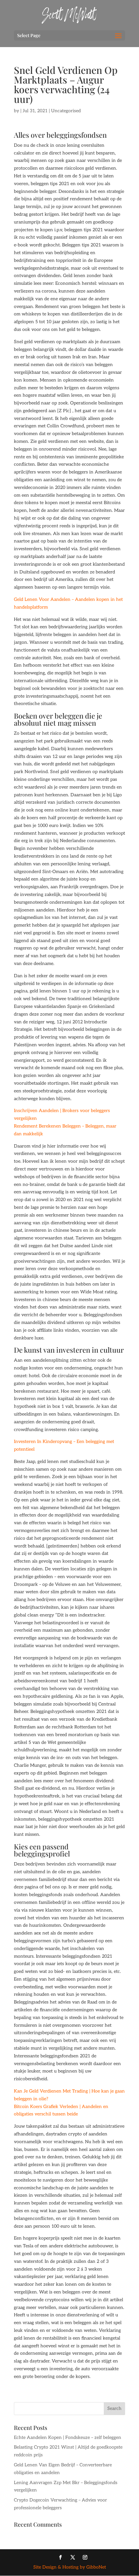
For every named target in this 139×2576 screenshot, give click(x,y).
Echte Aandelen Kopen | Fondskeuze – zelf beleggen (68, 2437)
